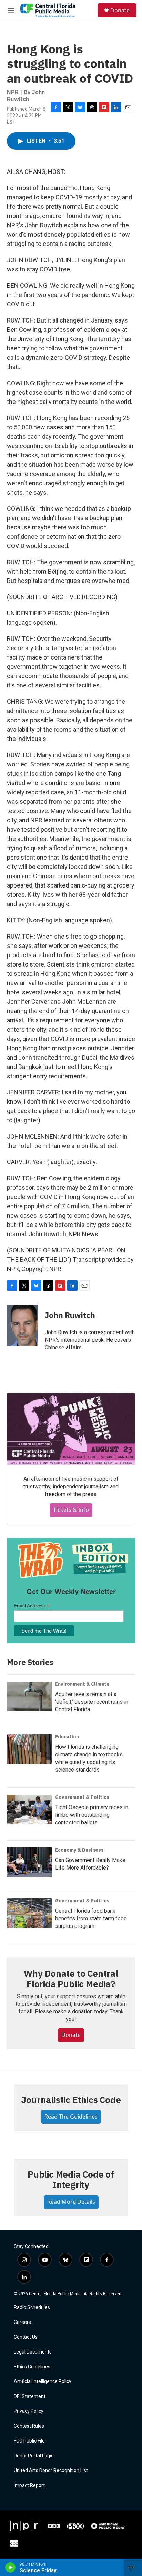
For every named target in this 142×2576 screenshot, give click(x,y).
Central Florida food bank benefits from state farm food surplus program (91, 1918)
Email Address (31, 1606)
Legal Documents (33, 2352)
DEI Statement (30, 2396)
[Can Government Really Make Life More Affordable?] (29, 1862)
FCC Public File (29, 2441)
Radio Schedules (32, 2307)
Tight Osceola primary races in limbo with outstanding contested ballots (92, 1815)
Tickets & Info (71, 1510)
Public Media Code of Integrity (71, 2179)
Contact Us (26, 2337)
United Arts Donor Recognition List (51, 2471)
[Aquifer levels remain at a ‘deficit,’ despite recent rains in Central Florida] (29, 1696)
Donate (120, 10)
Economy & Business (79, 1850)
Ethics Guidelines (32, 2367)
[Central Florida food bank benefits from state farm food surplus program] (29, 1913)
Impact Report (29, 2485)
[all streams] (133, 2567)
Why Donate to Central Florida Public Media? (71, 1979)
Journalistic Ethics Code (71, 2100)
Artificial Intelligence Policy (43, 2382)
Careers (22, 2322)
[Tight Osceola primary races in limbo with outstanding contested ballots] (29, 1810)
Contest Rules (29, 2426)
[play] (11, 2567)
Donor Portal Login (34, 2456)
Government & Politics (82, 1797)
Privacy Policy (29, 2411)
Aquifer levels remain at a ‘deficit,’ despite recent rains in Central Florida (92, 1702)
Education (67, 1737)
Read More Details (71, 2202)
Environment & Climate (82, 1684)
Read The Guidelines (71, 2117)
